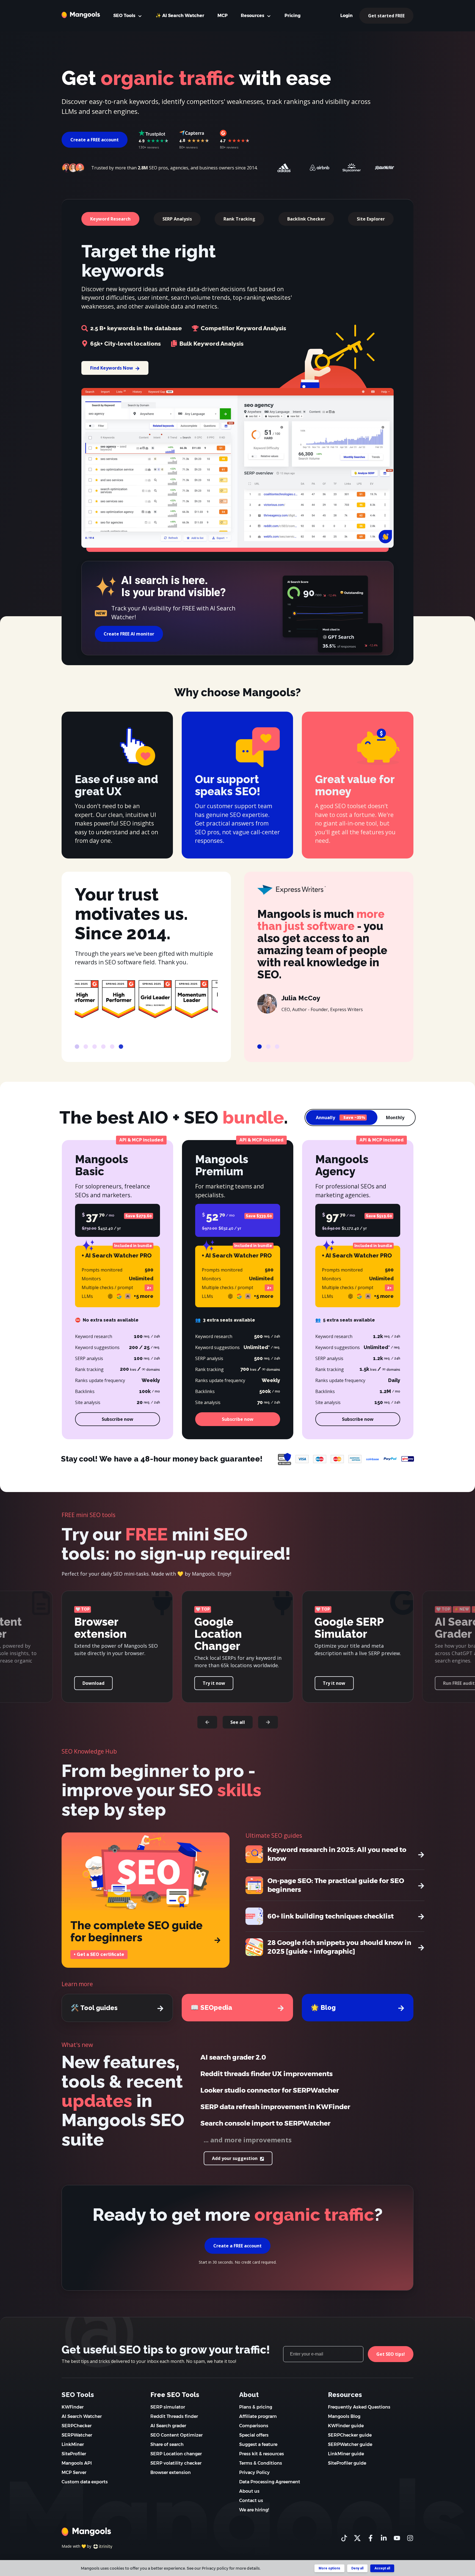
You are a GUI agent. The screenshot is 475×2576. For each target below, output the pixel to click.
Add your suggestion (235, 2158)
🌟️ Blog (323, 2007)
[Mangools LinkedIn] (384, 2538)
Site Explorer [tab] (371, 219)
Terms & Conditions (261, 2463)
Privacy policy (215, 2568)
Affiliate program (258, 2416)
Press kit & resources (262, 2454)
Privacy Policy (254, 2472)
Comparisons (254, 2426)
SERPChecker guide (350, 2435)
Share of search (167, 2444)
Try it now (94, 1683)
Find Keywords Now (112, 368)
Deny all (357, 2568)
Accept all (382, 2568)
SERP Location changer (176, 2454)
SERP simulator (168, 2407)
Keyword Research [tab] (110, 219)
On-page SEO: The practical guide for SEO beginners (336, 1885)
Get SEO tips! (391, 2354)
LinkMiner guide (346, 2454)
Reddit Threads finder (174, 2416)
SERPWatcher (77, 2435)
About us (249, 2491)
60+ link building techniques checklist (331, 1916)
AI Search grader (168, 2426)
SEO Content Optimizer (176, 2435)
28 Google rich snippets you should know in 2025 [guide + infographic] (339, 1947)
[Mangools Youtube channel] (397, 2538)
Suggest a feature (258, 2444)
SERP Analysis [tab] (177, 219)
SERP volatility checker (176, 2463)
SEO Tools (125, 16)
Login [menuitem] (346, 16)
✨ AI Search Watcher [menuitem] (180, 16)
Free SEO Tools (175, 2395)
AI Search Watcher (82, 2416)
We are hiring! (254, 2510)
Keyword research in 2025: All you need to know (337, 1854)
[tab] (77, 1047)
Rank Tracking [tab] (239, 219)
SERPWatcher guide (350, 2444)
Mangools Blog (344, 2416)
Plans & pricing (256, 2407)
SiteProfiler (74, 2454)
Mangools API (77, 2463)
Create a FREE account (95, 140)
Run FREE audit (218, 1683)
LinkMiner (73, 2444)
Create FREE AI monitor (129, 634)
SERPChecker (77, 2426)
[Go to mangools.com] (86, 2531)
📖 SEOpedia (211, 2007)
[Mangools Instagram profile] (410, 2538)
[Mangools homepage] (81, 15)
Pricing (292, 16)
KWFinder (73, 2407)
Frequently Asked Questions (359, 2407)
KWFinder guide (346, 2426)
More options (329, 2568)
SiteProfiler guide (347, 2463)
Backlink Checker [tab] (306, 219)
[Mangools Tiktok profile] (344, 2538)
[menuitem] (223, 16)
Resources (253, 16)
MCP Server (74, 2472)
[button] (207, 1722)
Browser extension (171, 2472)
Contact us (251, 2501)
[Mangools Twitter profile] (357, 2538)
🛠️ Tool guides (94, 2008)
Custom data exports (85, 2482)
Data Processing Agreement (270, 2482)
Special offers (254, 2435)
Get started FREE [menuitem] (386, 16)
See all (238, 1722)
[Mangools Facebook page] (371, 2538)
